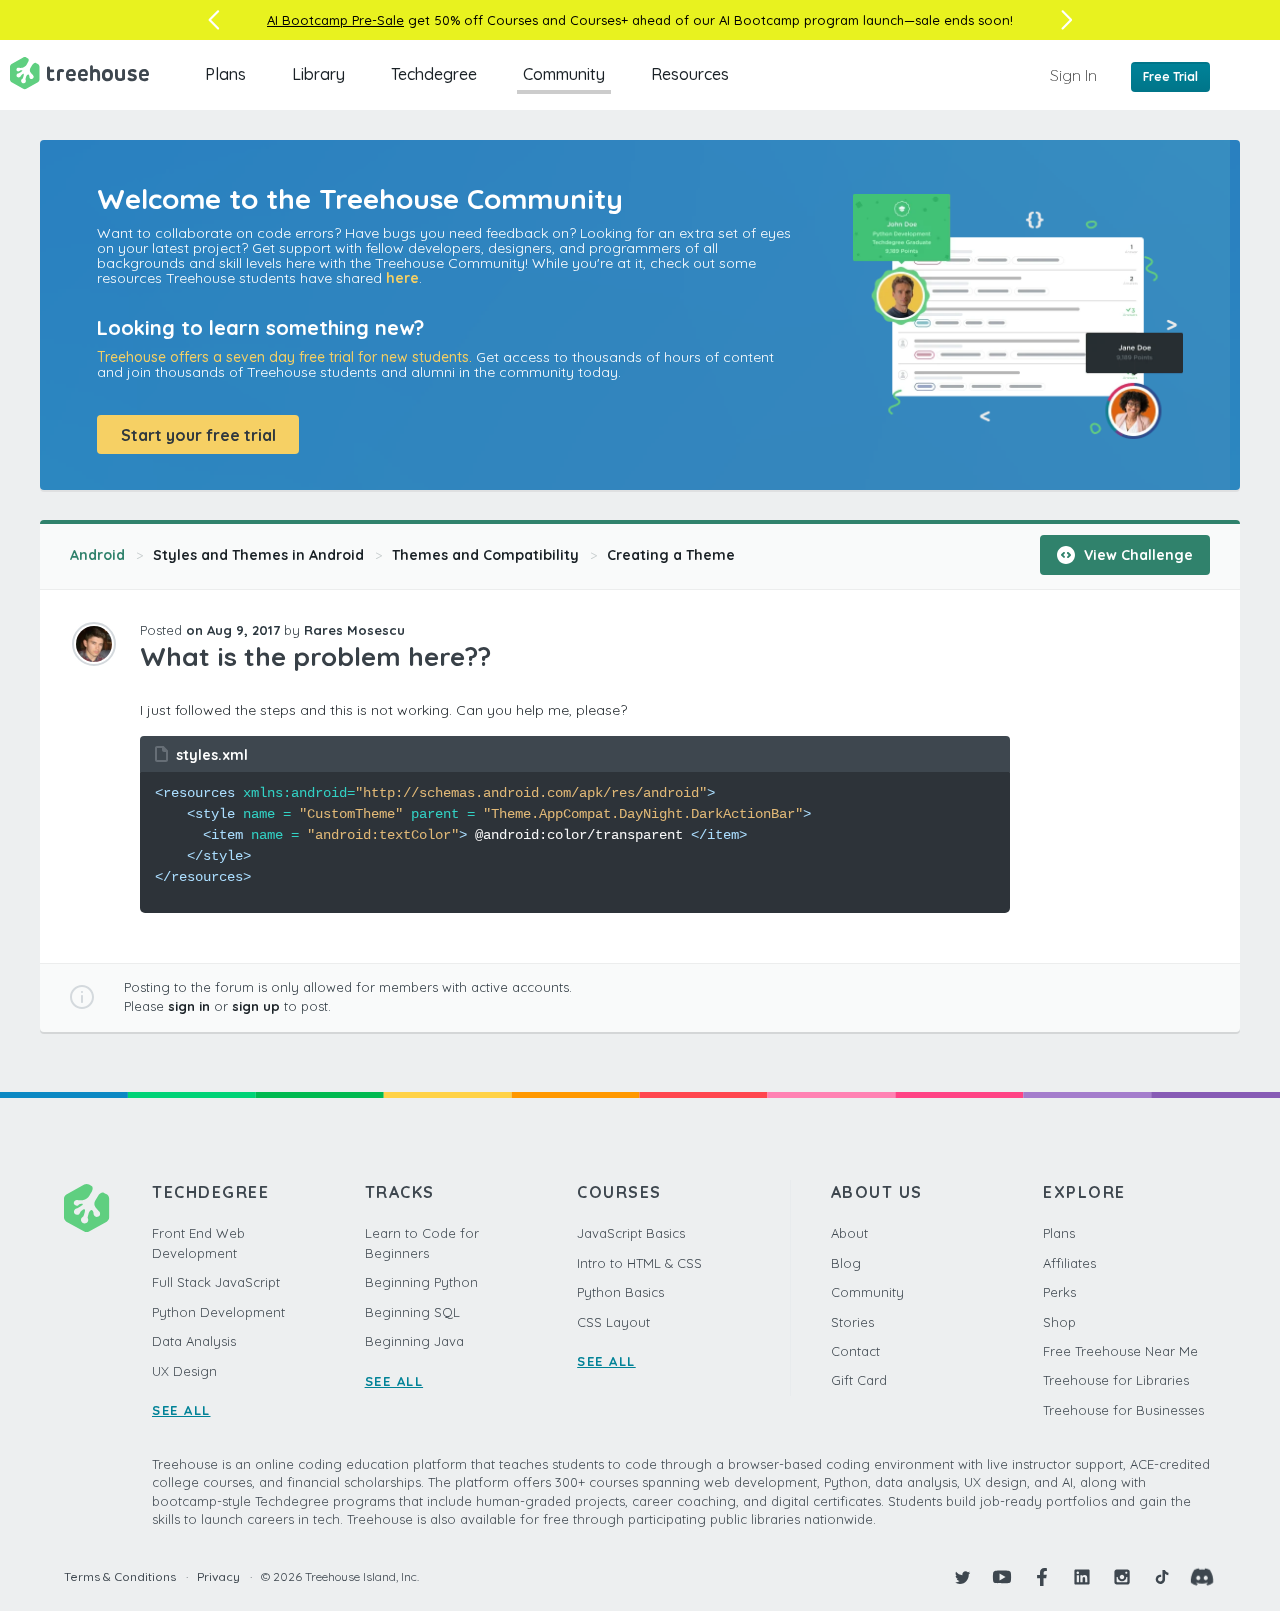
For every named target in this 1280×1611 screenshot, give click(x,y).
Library (318, 74)
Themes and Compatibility (485, 555)
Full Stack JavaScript (216, 1282)
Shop (1059, 1322)
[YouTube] (1002, 1577)
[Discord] (1202, 1577)
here (402, 278)
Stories (852, 1322)
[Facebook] (1042, 1577)
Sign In (1073, 75)
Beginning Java (414, 1341)
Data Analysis (194, 1341)
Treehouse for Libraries (1116, 1380)
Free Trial (1170, 76)
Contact (855, 1351)
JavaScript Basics (631, 1233)
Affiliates (1069, 1263)
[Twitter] (962, 1577)
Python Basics (620, 1292)
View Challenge (1136, 555)
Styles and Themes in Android (258, 555)
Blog (846, 1263)
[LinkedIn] (1082, 1577)
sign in (189, 1006)
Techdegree (434, 74)
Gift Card (859, 1380)
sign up (256, 1006)
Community (564, 74)
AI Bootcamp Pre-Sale (335, 20)
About (849, 1233)
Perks (1059, 1292)
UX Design (184, 1371)
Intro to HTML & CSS (639, 1263)
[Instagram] (1122, 1577)
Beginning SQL (412, 1312)
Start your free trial (198, 435)
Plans (225, 74)
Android (97, 555)
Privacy (218, 1576)
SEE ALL (181, 1410)
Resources (690, 74)
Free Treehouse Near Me (1120, 1351)
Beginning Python (421, 1282)
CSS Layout (613, 1322)
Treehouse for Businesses (1123, 1410)
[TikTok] (1162, 1577)
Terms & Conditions (120, 1576)
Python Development (218, 1312)
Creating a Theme (671, 555)
